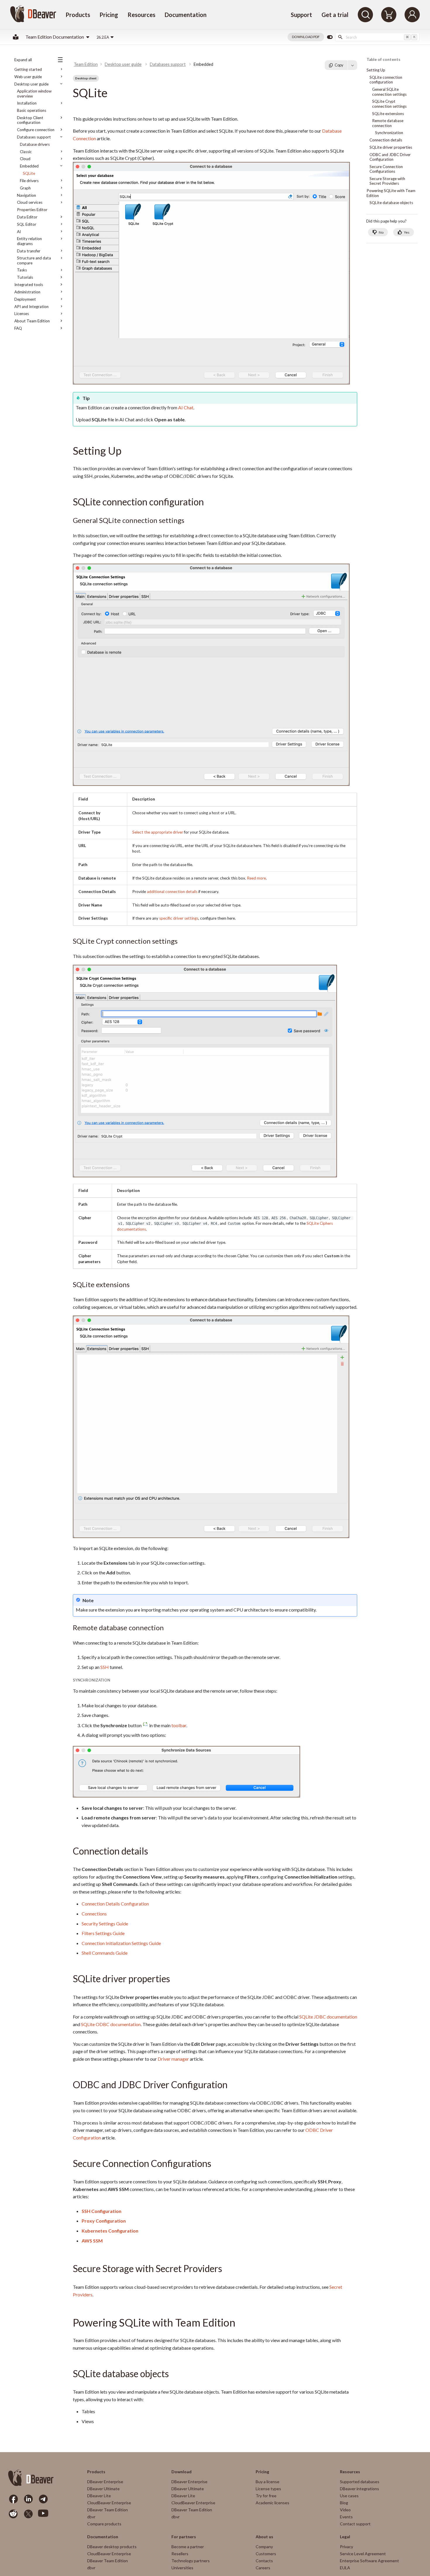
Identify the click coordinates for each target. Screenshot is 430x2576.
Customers (266, 2554)
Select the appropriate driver (158, 832)
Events (346, 2517)
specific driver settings (179, 918)
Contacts (264, 2561)
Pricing (109, 15)
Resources (141, 15)
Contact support (355, 2524)
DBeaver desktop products (112, 2547)
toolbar (179, 1725)
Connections (94, 1914)
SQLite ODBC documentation (111, 2024)
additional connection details (172, 892)
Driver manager (173, 2059)
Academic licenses (272, 2503)
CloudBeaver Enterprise (109, 2503)
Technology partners (191, 2561)
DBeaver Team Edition (107, 2510)
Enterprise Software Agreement (369, 2561)
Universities (182, 2568)
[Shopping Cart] (389, 15)
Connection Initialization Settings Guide (121, 1943)
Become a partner (188, 2547)
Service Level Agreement (363, 2554)
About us (264, 2537)
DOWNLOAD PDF (306, 37)
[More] (352, 65)
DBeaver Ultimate (103, 2489)
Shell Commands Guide (105, 1953)
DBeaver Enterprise (105, 2482)
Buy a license (268, 2482)
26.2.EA (103, 37)
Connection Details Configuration (115, 1904)
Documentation (186, 15)
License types (268, 2489)
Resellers (180, 2554)
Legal (345, 2537)
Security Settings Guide (105, 1924)
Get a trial (335, 15)
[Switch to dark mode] (330, 37)
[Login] (412, 15)
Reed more (256, 878)
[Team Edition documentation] (16, 37)
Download (182, 2472)
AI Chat (186, 407)
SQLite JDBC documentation (328, 2017)
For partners (184, 2537)
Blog (344, 2503)
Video (345, 2510)
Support (301, 15)
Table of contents (383, 60)
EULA (345, 2568)
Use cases (349, 2496)
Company (264, 2547)
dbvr (91, 2517)
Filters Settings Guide (103, 1933)
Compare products (104, 2524)
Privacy (346, 2547)
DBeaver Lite (99, 2496)
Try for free (266, 2496)
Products (78, 15)
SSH (105, 1667)
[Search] (365, 15)
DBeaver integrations (360, 2489)
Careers (263, 2568)
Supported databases (360, 2482)
